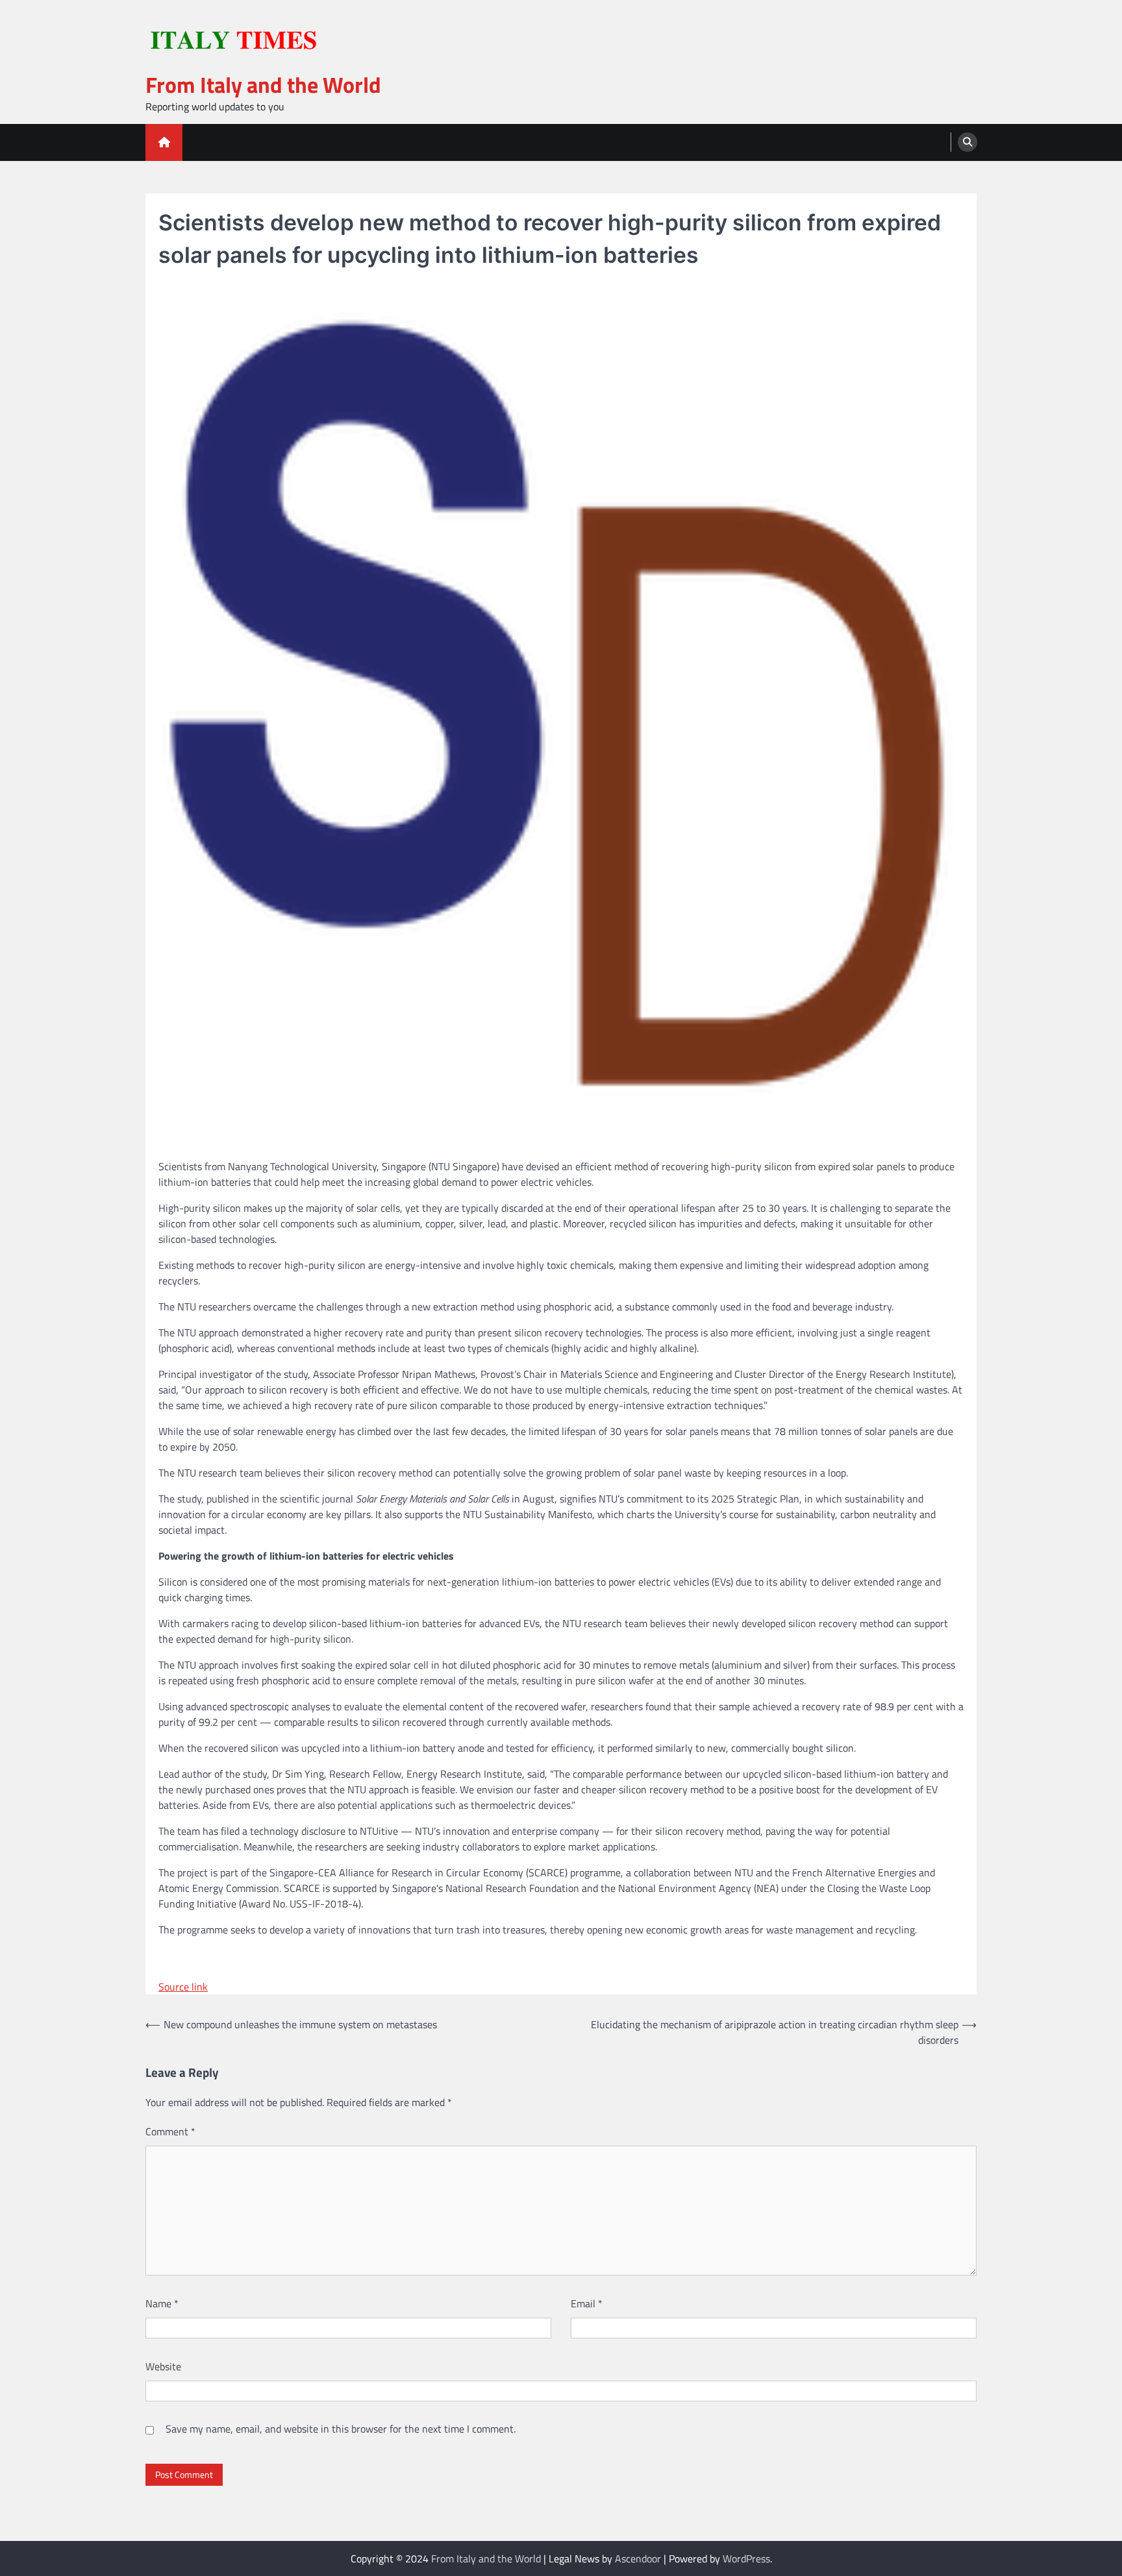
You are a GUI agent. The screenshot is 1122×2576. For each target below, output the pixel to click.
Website (163, 2366)
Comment (170, 2131)
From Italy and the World (263, 85)
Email (587, 2303)
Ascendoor (638, 2558)
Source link (183, 1987)
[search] (967, 142)
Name (162, 2303)
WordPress (746, 2558)
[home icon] (164, 142)
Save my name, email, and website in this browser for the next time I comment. (341, 2429)
